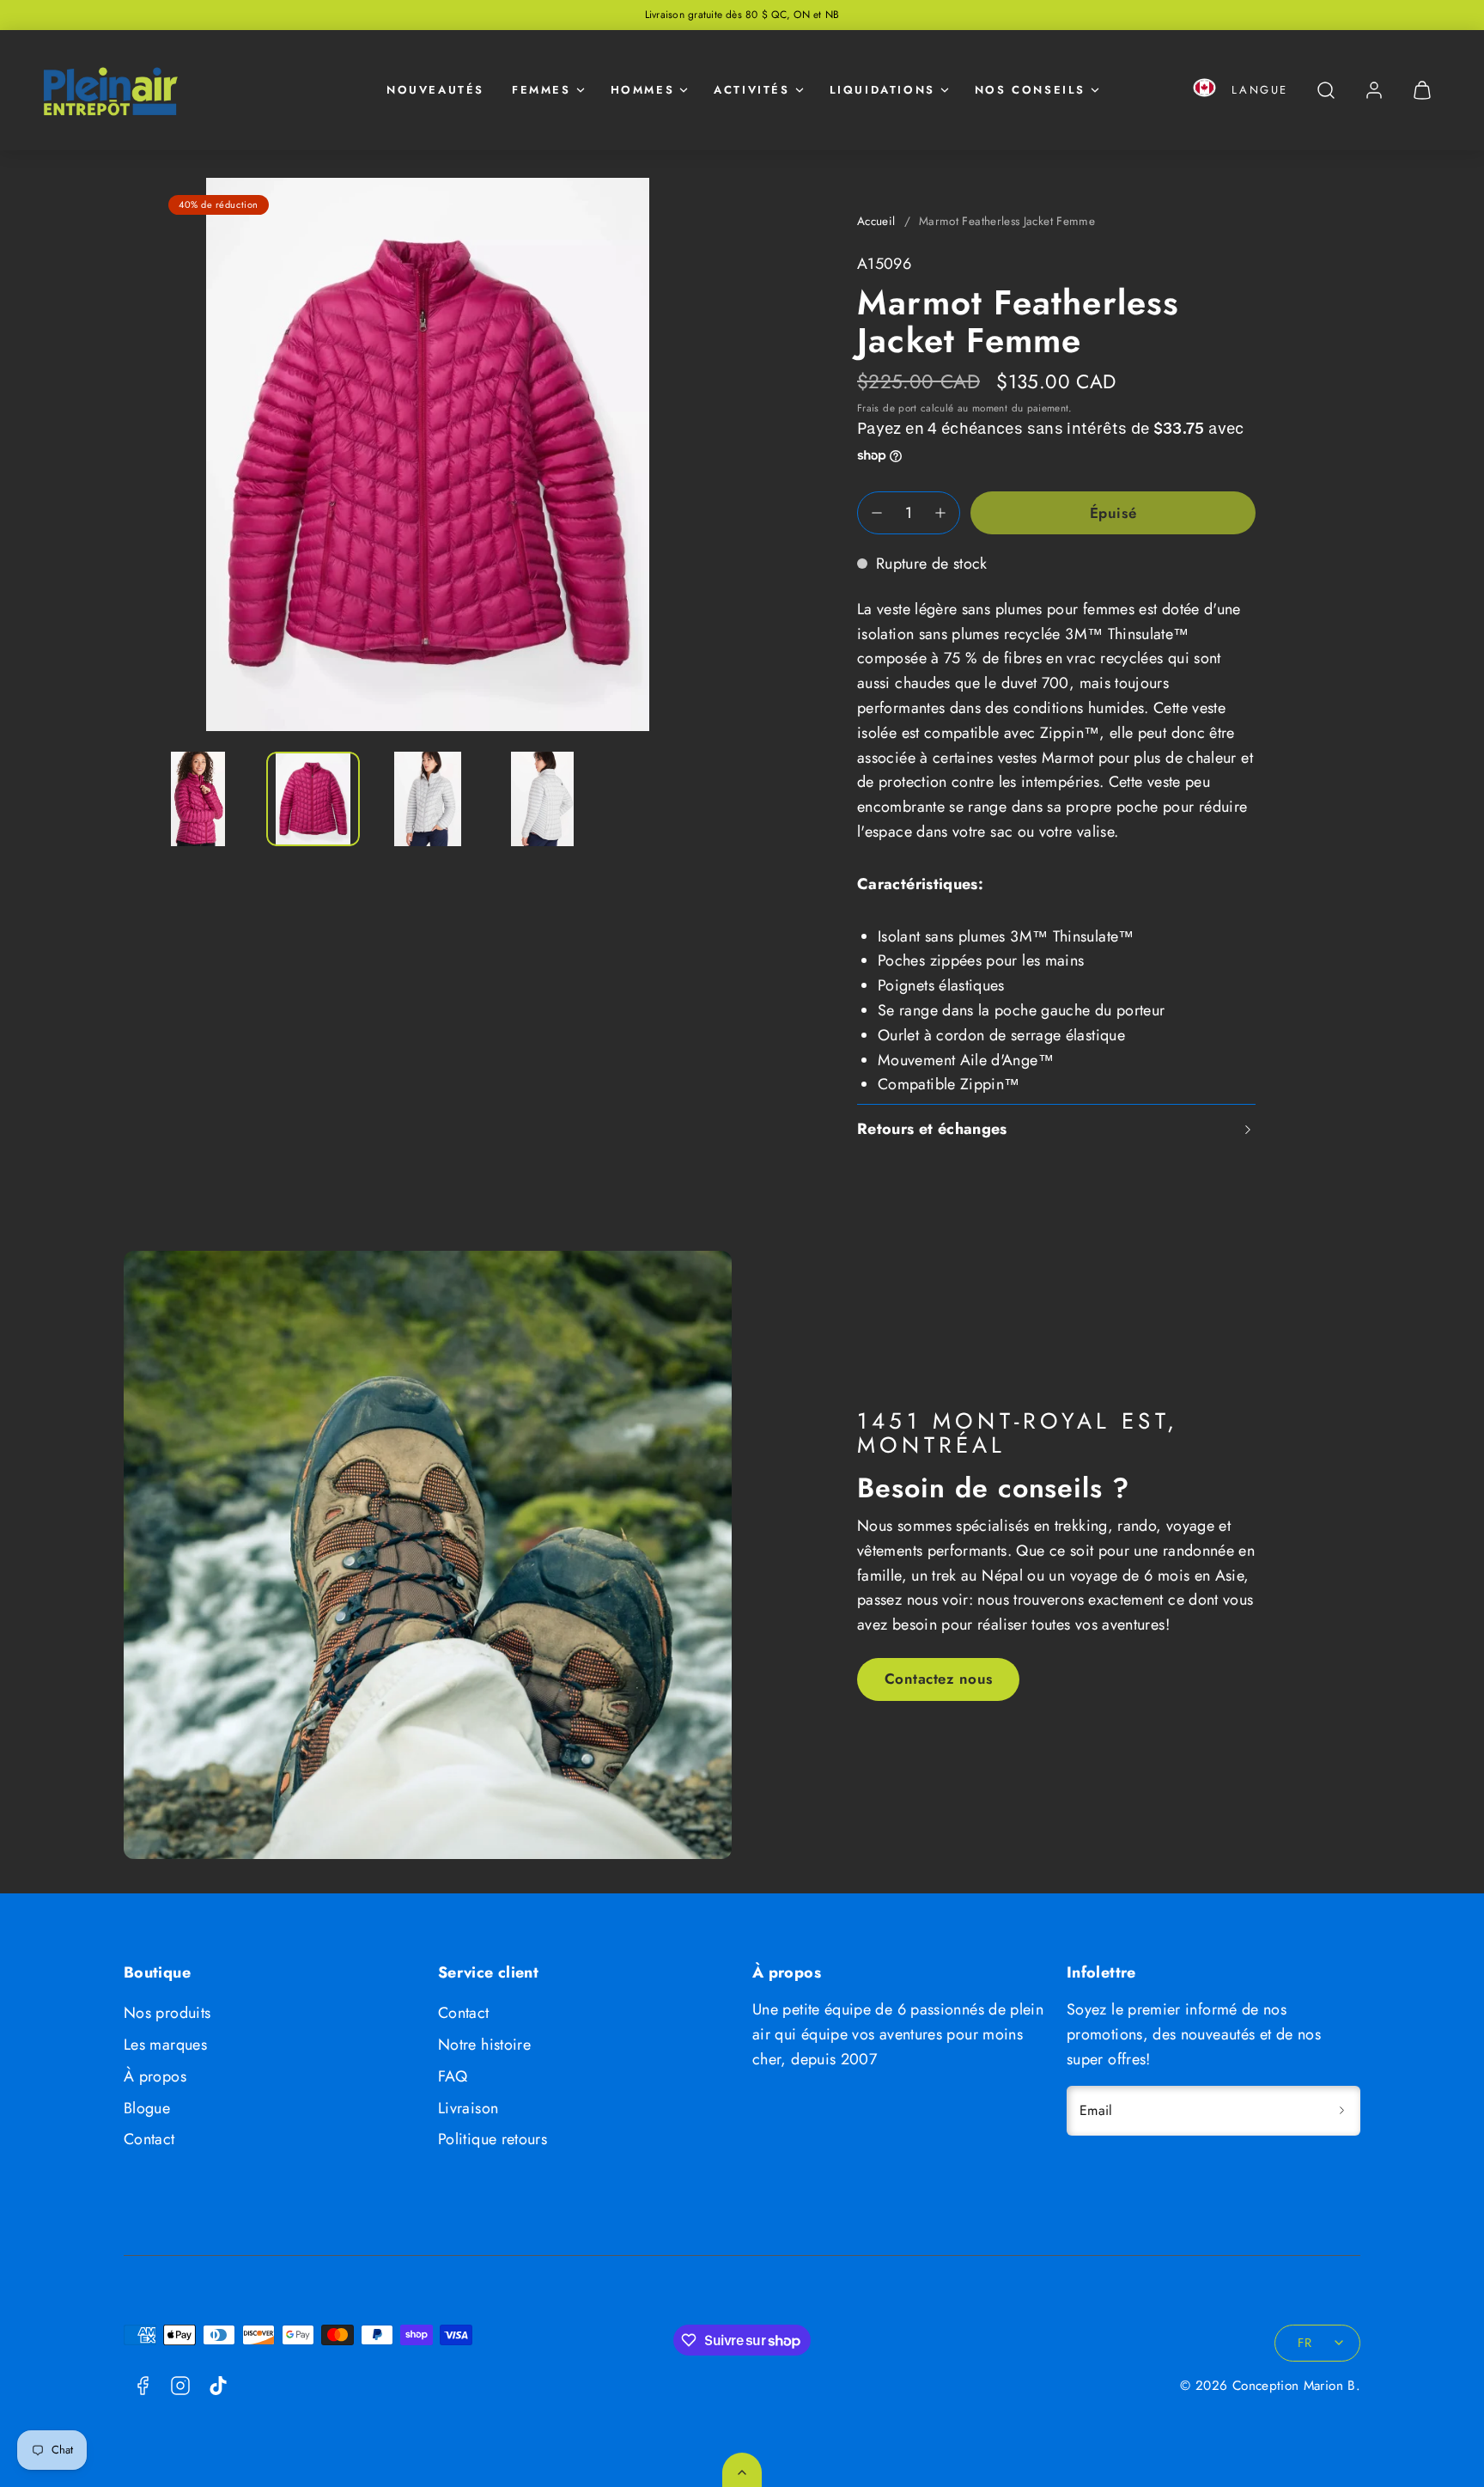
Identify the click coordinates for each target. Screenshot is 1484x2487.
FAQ (453, 2076)
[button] (1204, 91)
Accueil (876, 221)
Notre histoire (484, 2045)
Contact (149, 2139)
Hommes (643, 90)
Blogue (147, 2108)
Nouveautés (435, 90)
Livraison (468, 2108)
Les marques (165, 2045)
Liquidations (882, 90)
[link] (1374, 90)
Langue (1260, 90)
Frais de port (887, 408)
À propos (155, 2076)
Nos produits (167, 2013)
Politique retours (493, 2139)
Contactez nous (939, 1679)
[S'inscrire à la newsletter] (1341, 2111)
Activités (751, 90)
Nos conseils (1030, 90)
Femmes (541, 90)
